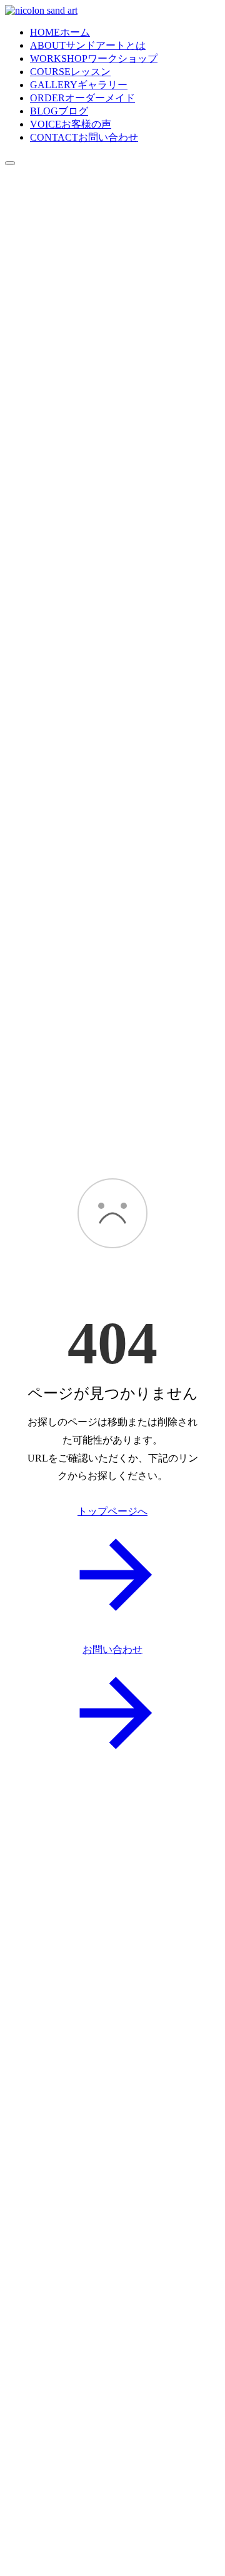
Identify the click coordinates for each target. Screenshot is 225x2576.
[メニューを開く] (10, 163)
